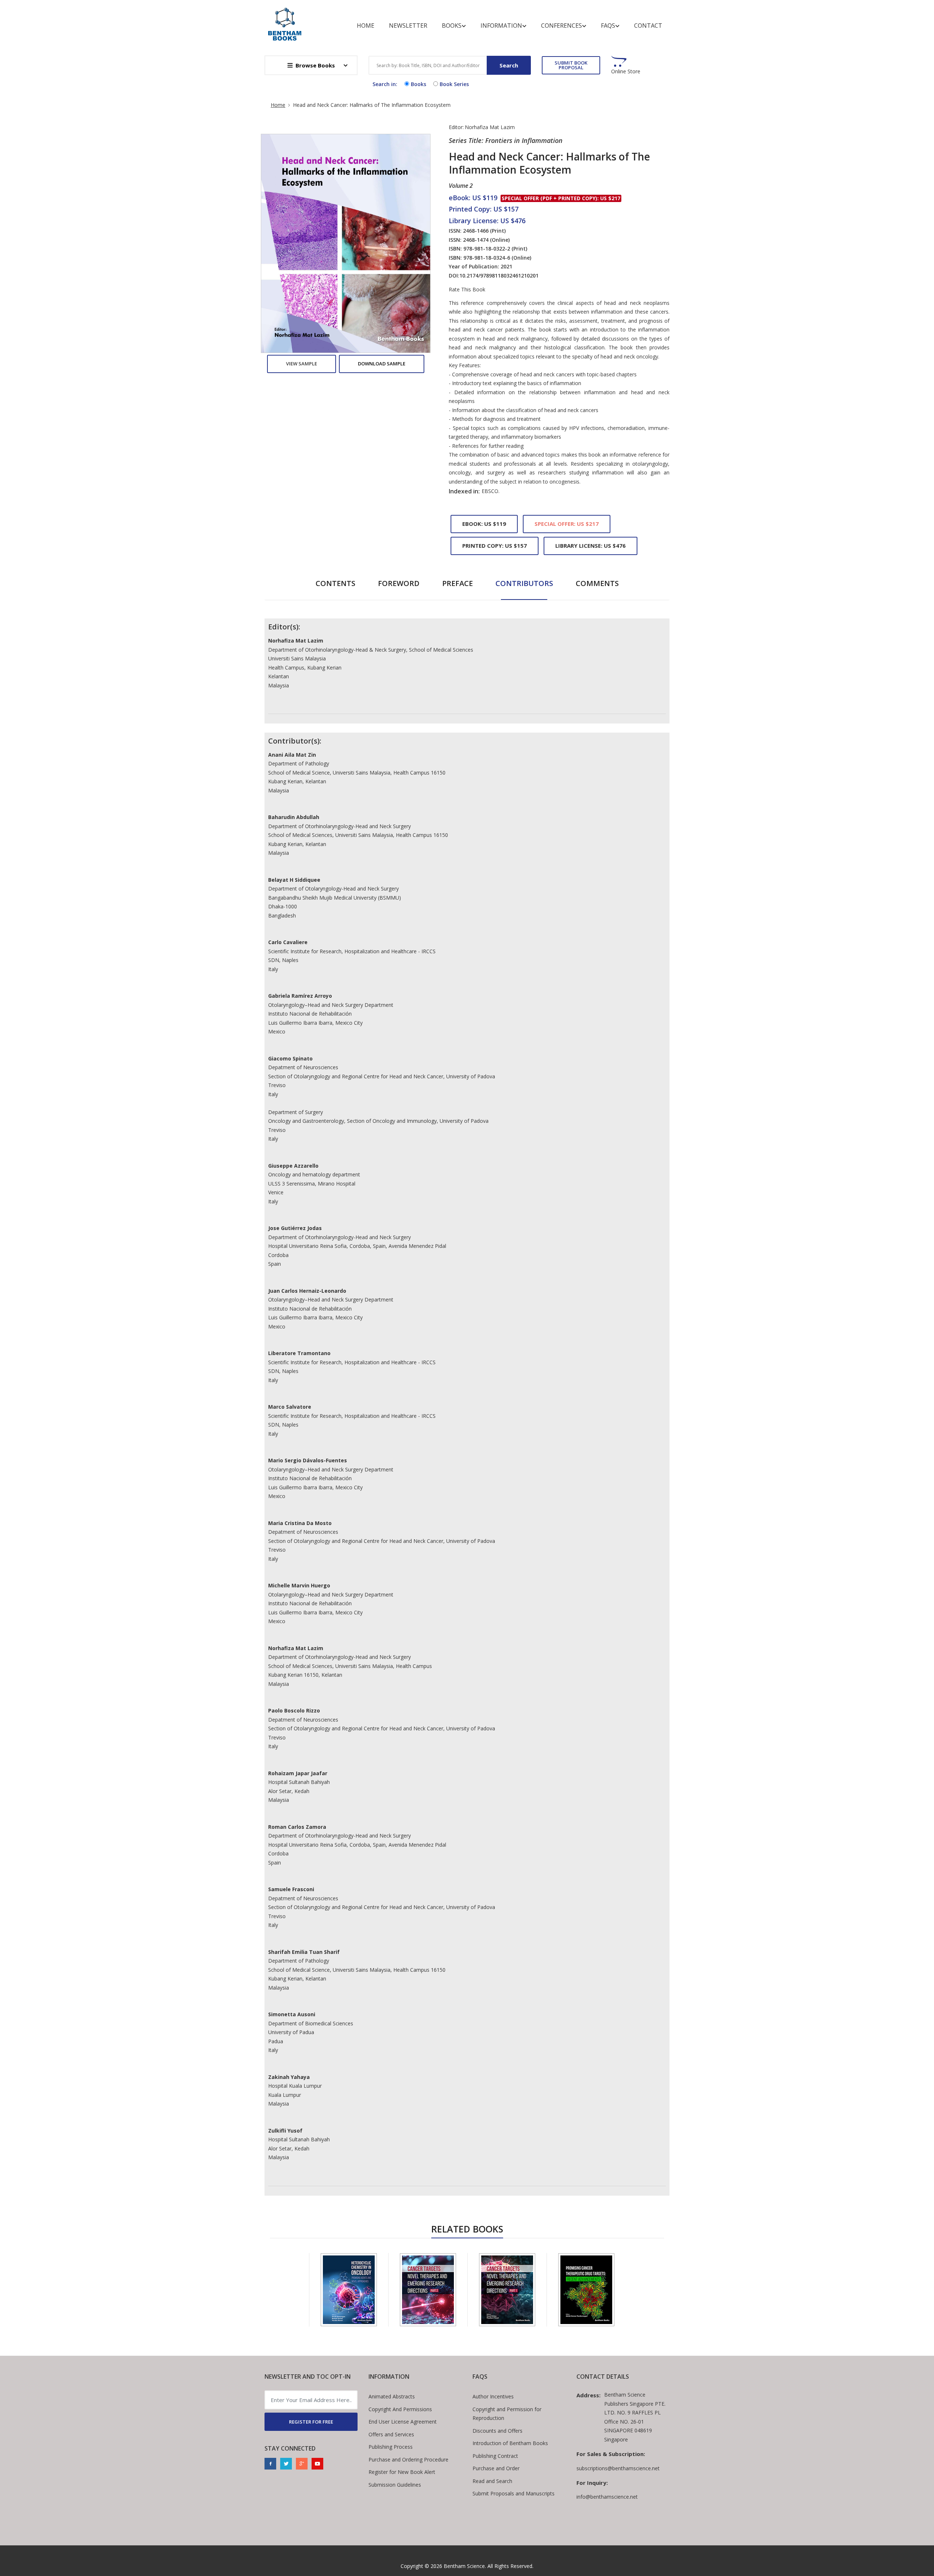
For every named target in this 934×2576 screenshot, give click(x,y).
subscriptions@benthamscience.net (618, 2468)
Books (452, 26)
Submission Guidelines (395, 2485)
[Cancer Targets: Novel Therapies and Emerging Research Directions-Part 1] (507, 2290)
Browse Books (315, 65)
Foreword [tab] (399, 583)
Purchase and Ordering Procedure (408, 2459)
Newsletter (408, 26)
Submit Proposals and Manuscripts (514, 2493)
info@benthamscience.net (607, 2497)
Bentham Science (464, 2566)
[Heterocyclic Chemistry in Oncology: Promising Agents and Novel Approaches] (349, 2290)
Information (501, 26)
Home (366, 26)
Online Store (626, 71)
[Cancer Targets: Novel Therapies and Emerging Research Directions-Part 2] (428, 2290)
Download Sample (382, 364)
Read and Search (492, 2481)
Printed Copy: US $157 (495, 546)
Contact (648, 26)
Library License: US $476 (590, 546)
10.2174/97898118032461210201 (499, 276)
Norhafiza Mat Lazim (490, 127)
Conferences (561, 26)
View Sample (302, 364)
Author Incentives (493, 2396)
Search (509, 65)
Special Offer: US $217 (567, 524)
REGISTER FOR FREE (311, 2422)
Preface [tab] (458, 583)
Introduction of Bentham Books (510, 2443)
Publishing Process (391, 2447)
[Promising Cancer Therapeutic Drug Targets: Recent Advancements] (586, 2290)
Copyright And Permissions (400, 2409)
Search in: (385, 84)
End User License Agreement (403, 2422)
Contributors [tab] (524, 583)
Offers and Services (391, 2434)
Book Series (454, 84)
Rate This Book (467, 290)
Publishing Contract (495, 2456)
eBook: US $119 (484, 524)
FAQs (608, 26)
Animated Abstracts (392, 2396)
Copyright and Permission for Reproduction (507, 2414)
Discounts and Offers (497, 2431)
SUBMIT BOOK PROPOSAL (571, 65)
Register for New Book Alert (402, 2472)
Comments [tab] (597, 583)
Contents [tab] (335, 583)
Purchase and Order (496, 2468)
